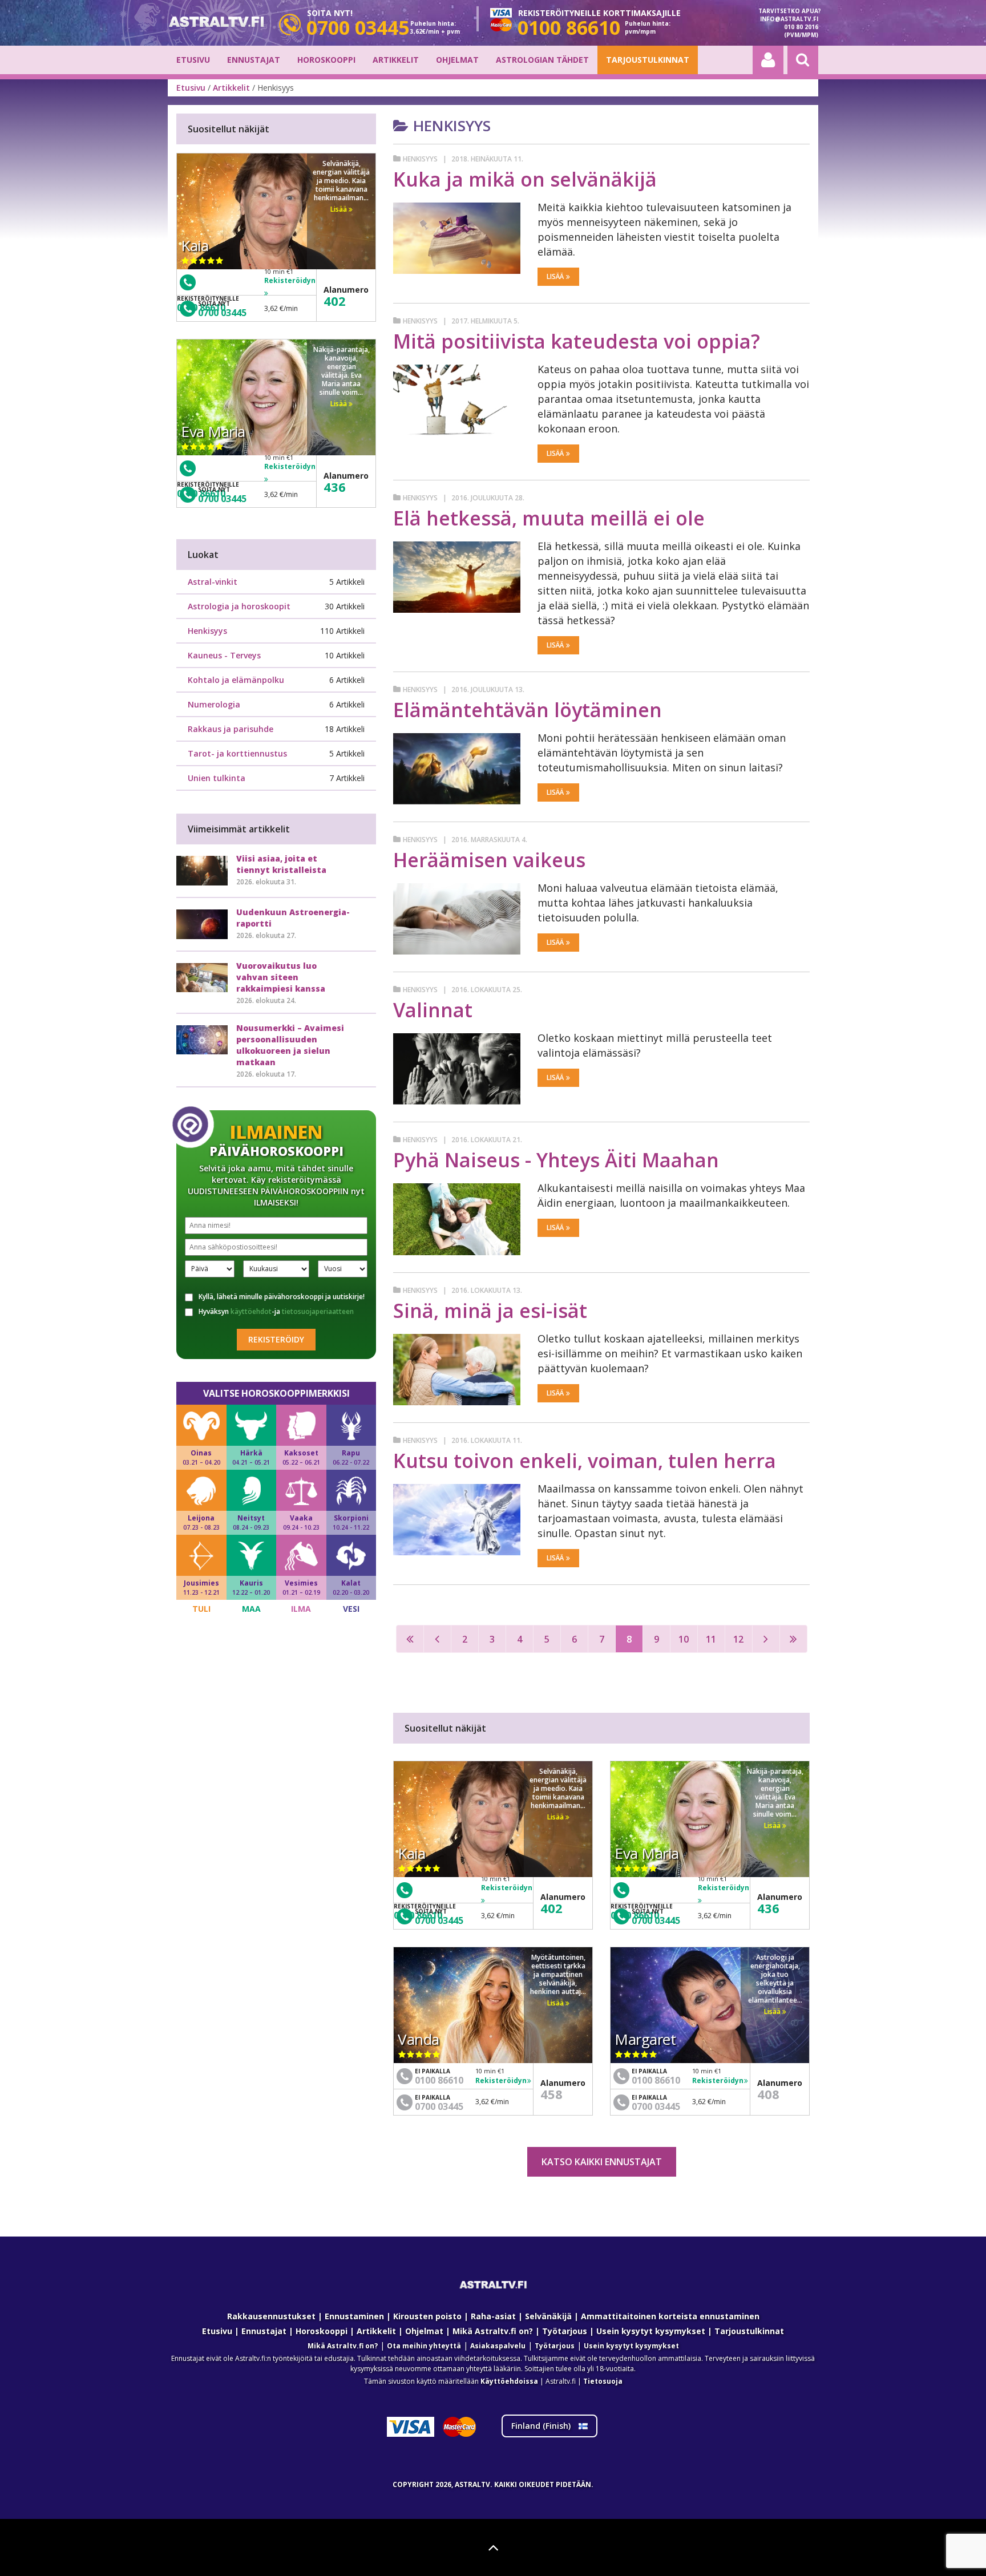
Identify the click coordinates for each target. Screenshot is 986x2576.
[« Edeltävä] (437, 1639)
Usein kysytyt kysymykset (651, 2331)
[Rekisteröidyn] (507, 1900)
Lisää (555, 276)
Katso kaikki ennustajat (602, 2162)
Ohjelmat (457, 60)
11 (711, 1639)
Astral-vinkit (213, 582)
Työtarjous (565, 2331)
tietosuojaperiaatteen (318, 1311)
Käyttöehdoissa (509, 2381)
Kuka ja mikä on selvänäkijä (525, 179)
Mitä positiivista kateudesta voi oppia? (577, 341)
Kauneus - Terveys (224, 655)
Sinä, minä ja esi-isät (490, 1311)
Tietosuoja (603, 2381)
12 (738, 1639)
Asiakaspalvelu (498, 2346)
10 (684, 1639)
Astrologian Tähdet (542, 60)
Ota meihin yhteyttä (424, 2346)
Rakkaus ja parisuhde (231, 729)
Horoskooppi (326, 60)
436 (768, 1908)
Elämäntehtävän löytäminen (528, 710)
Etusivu (193, 60)
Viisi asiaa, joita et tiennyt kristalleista (281, 864)
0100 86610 (439, 2080)
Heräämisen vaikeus (489, 860)
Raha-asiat (493, 2316)
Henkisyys (420, 159)
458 (551, 2094)
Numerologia (214, 704)
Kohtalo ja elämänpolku (236, 680)
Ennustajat (254, 60)
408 (768, 2094)
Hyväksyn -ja (276, 1312)
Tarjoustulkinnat (648, 60)
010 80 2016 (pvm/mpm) (801, 31)
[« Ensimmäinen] (410, 1639)
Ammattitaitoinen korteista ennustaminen (670, 2316)
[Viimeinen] (793, 1639)
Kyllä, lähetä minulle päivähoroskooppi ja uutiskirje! (282, 1297)
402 (551, 1908)
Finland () (542, 2426)
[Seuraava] (766, 1639)
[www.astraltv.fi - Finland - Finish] (216, 23)
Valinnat (433, 1010)
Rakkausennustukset (271, 2316)
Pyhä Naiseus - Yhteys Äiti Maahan (556, 1160)
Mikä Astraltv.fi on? (493, 2331)
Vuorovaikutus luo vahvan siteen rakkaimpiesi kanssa (281, 977)
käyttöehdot (251, 1311)
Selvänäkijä (548, 2316)
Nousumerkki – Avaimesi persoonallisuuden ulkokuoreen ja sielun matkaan (290, 1045)
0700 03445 (439, 1920)
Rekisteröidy (276, 1339)
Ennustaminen (354, 2316)
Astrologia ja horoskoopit (239, 606)
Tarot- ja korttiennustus (237, 753)
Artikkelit (396, 60)
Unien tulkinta (217, 778)
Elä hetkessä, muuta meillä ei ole (549, 518)
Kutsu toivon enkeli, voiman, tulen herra (585, 1461)
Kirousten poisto (427, 2316)
